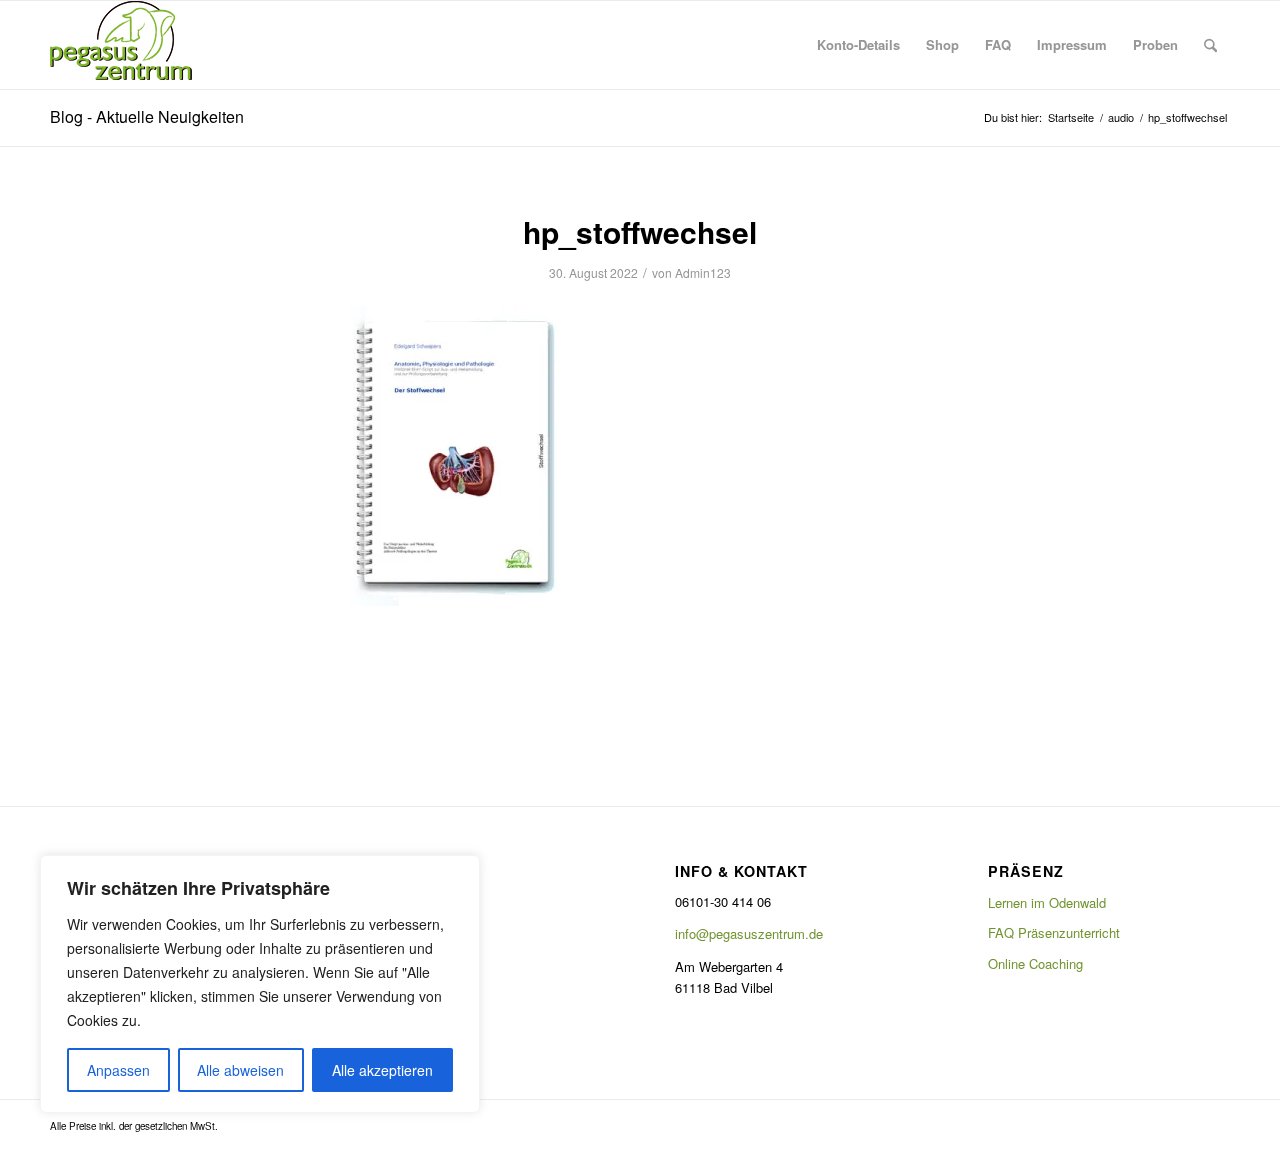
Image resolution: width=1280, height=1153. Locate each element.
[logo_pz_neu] (125, 45)
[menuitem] (858, 45)
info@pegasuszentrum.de (749, 933)
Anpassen (118, 1070)
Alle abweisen (240, 1070)
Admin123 (703, 272)
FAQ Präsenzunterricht (1054, 932)
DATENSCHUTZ (410, 902)
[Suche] (1210, 45)
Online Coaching (1035, 963)
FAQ (376, 932)
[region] (260, 984)
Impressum (395, 963)
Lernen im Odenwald (1047, 902)
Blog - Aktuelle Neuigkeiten (147, 116)
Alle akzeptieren (382, 1070)
